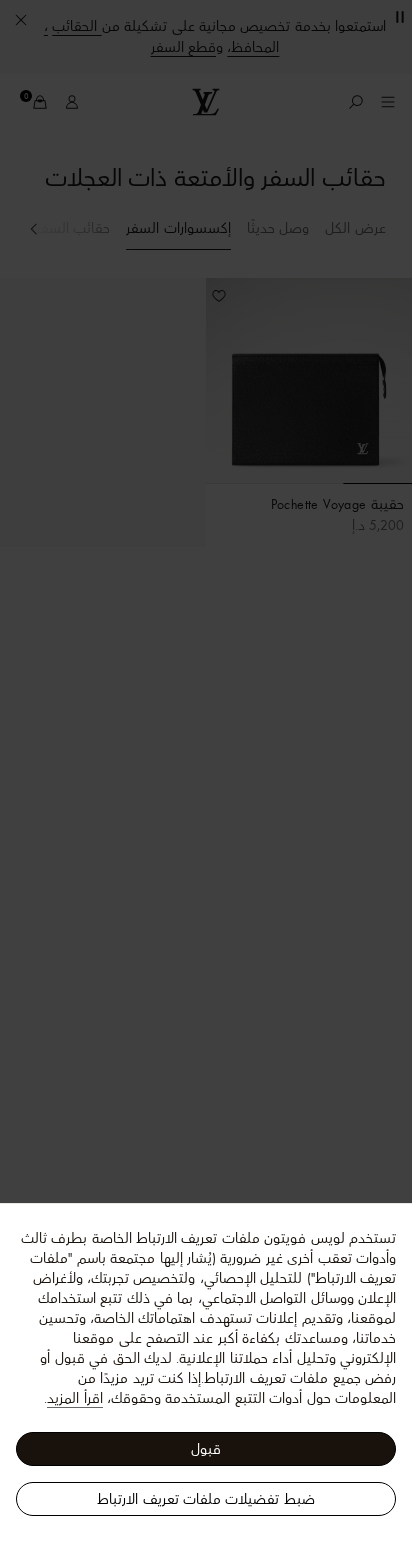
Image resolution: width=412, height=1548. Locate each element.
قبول (206, 1449)
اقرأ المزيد (74, 1398)
